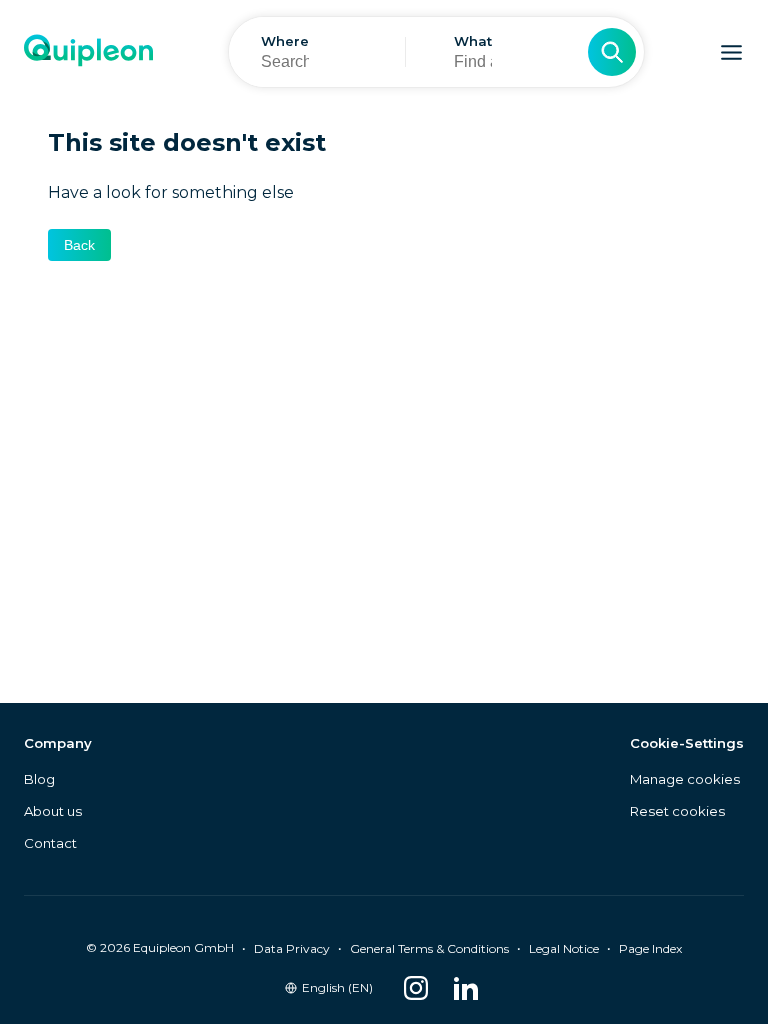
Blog (39, 779)
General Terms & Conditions (429, 948)
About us (53, 811)
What (473, 41)
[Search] (612, 52)
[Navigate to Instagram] (416, 988)
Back (79, 245)
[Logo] (88, 52)
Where (285, 41)
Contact (50, 843)
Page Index (650, 948)
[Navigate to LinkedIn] (466, 988)
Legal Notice (564, 948)
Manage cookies (685, 779)
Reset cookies (677, 811)
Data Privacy (292, 948)
